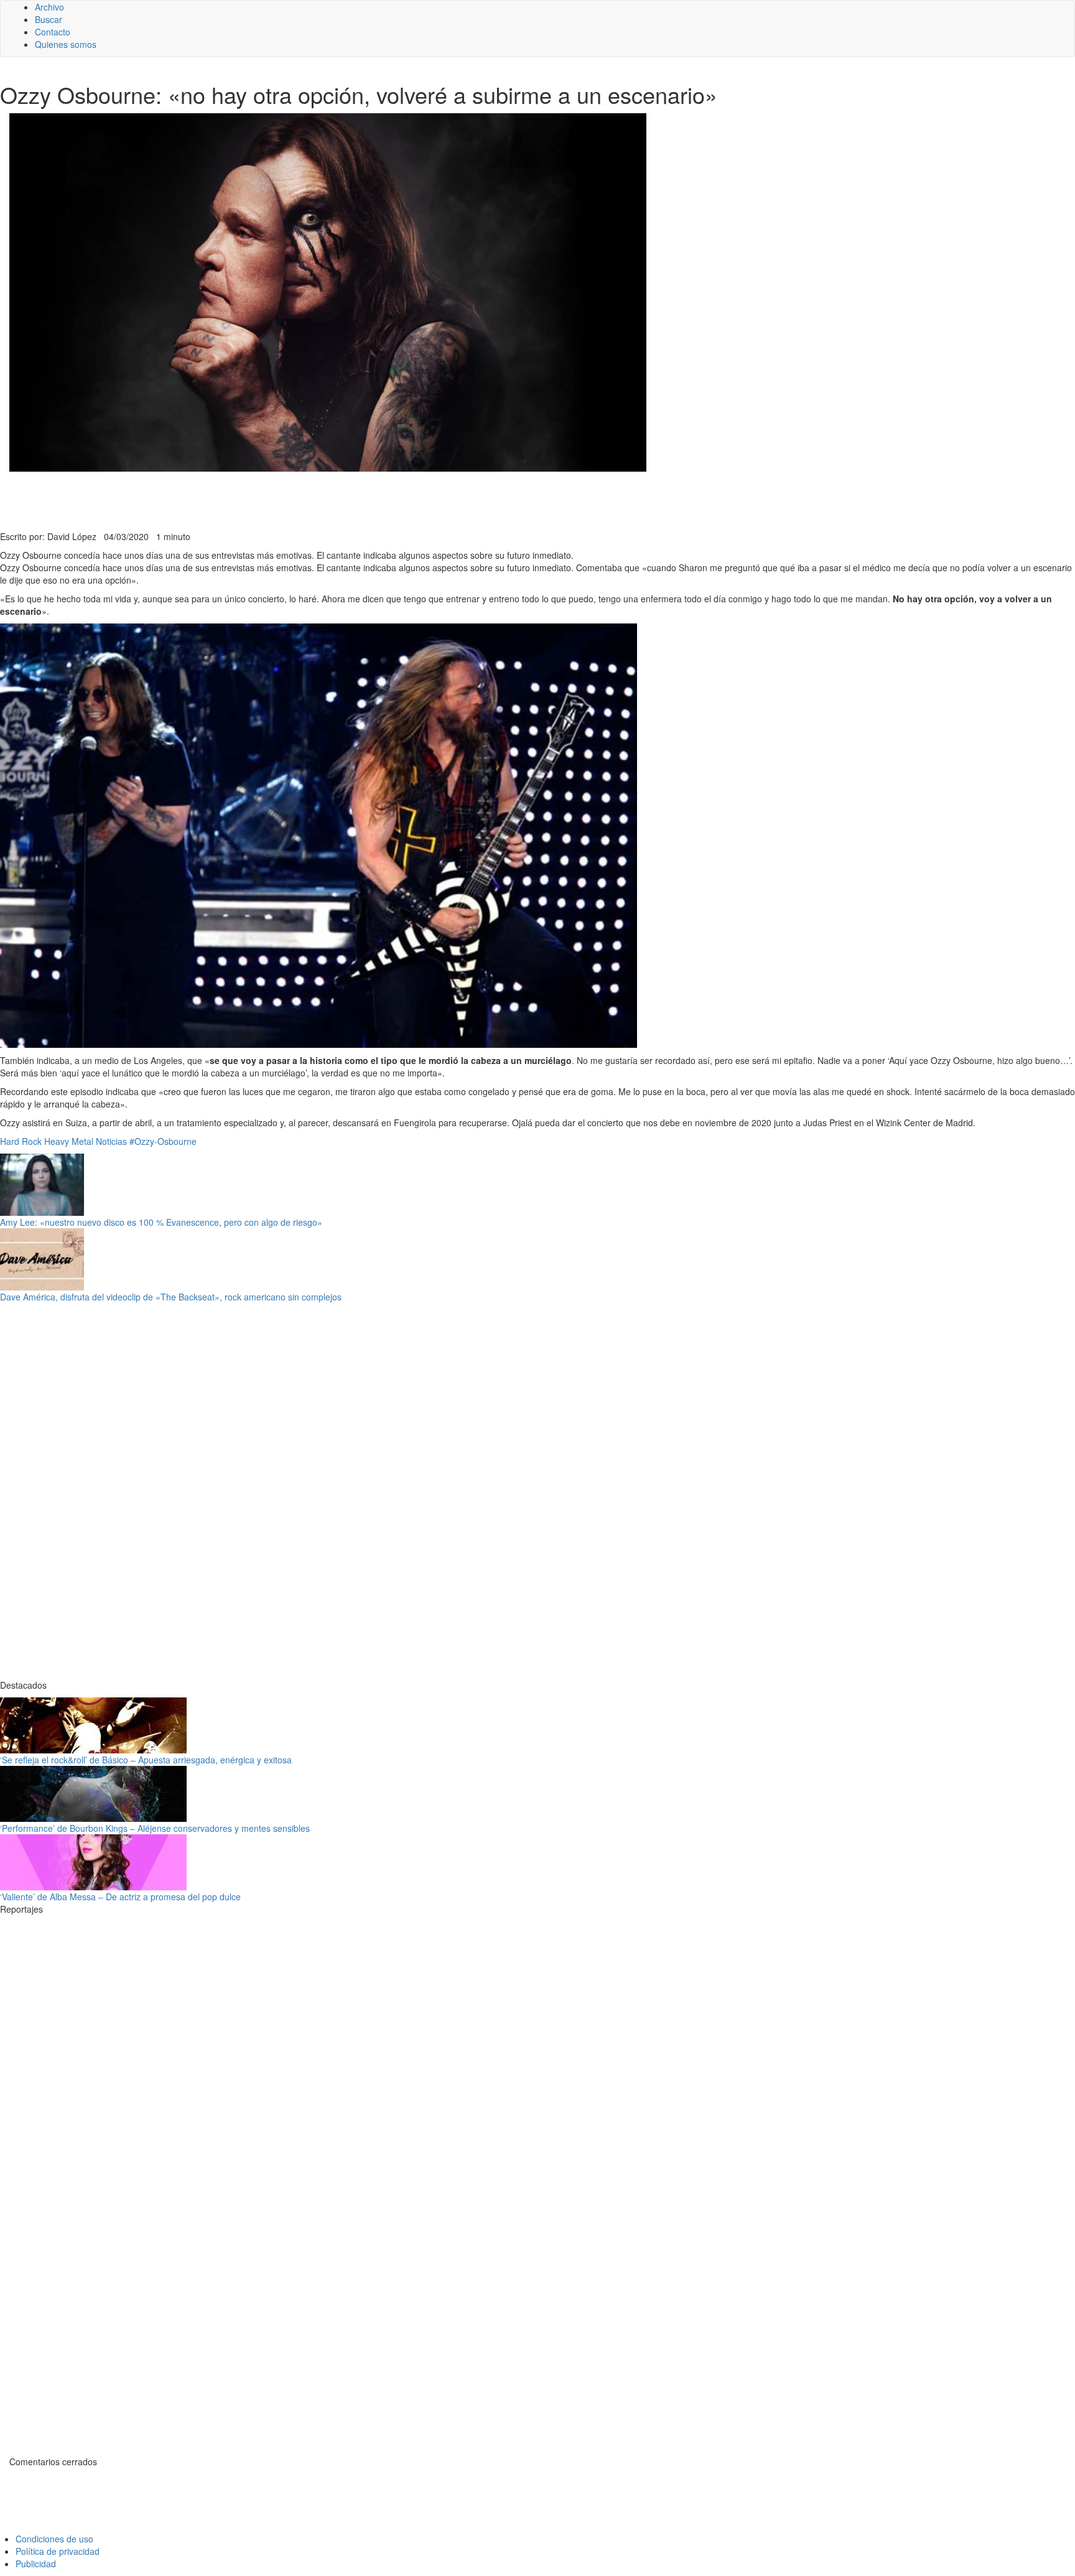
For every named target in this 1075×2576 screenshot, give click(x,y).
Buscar (49, 19)
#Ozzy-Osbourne (163, 1141)
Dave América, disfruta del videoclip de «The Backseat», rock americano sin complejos (171, 1297)
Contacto (53, 32)
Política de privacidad (58, 2551)
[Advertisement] (305, 500)
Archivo (49, 7)
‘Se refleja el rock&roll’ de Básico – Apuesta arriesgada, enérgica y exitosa (146, 1760)
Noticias (111, 1141)
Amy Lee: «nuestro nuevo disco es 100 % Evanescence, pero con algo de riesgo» (161, 1222)
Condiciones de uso (54, 2539)
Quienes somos (66, 44)
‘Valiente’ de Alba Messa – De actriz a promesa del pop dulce (120, 1897)
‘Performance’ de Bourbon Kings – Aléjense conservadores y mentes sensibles (155, 1828)
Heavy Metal (69, 1141)
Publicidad (36, 2564)
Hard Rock (21, 1141)
